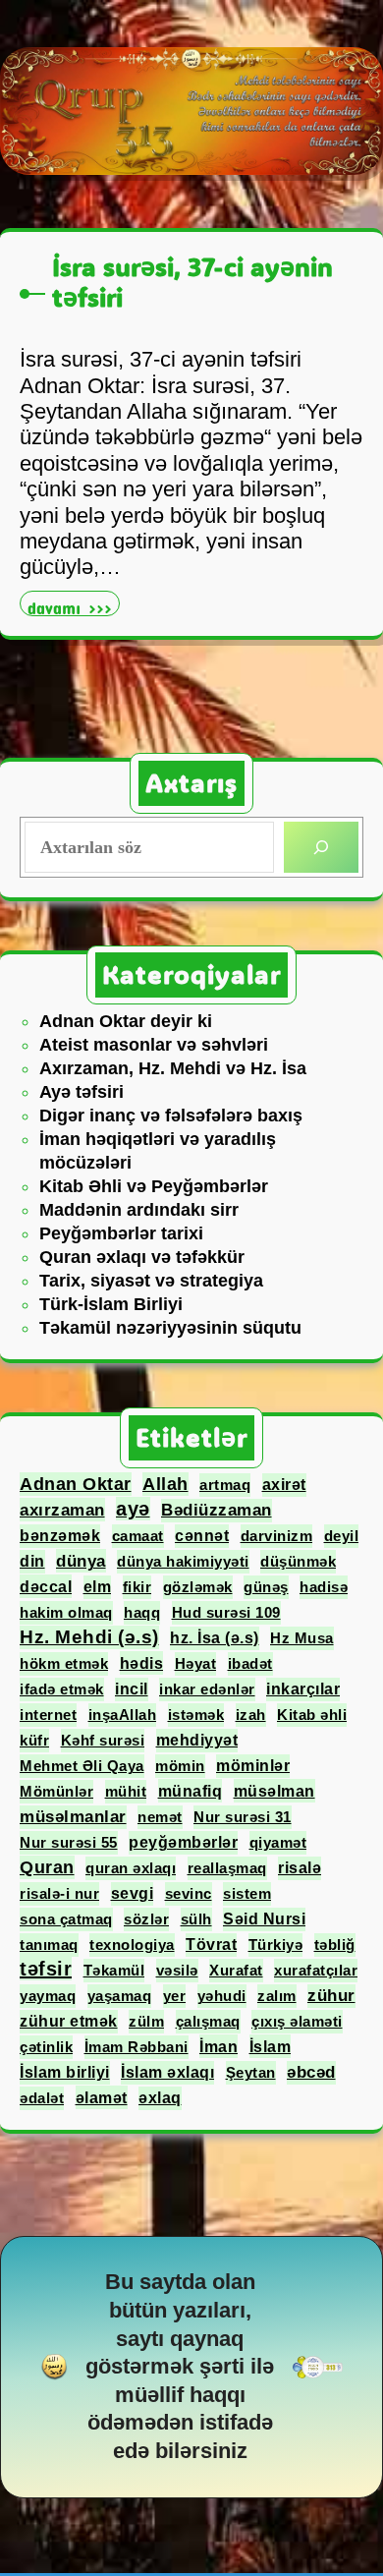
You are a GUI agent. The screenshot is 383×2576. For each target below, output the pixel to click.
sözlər (146, 1919)
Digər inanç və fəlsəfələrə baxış (171, 1116)
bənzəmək (60, 1536)
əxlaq (160, 2098)
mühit (126, 1791)
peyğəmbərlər (183, 1842)
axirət (284, 1485)
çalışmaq (208, 2021)
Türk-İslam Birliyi (111, 1304)
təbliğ (335, 1945)
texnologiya (132, 1945)
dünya (81, 1561)
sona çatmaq (66, 1919)
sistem (247, 1893)
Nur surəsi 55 (69, 1842)
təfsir (46, 1969)
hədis (142, 1663)
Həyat (196, 1663)
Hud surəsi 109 (226, 1612)
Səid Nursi (264, 1919)
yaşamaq (120, 1996)
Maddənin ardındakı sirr (139, 1210)
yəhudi (222, 1996)
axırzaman (62, 1510)
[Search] (321, 847)
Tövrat (211, 1945)
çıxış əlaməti (297, 2021)
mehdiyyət (197, 1740)
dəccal (46, 1586)
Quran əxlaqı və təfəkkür (142, 1257)
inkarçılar (303, 1689)
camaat (138, 1536)
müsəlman (274, 1791)
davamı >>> (74, 606)
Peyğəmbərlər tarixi (121, 1233)
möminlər (253, 1766)
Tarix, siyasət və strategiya (151, 1281)
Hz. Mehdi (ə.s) (89, 1637)
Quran (47, 1867)
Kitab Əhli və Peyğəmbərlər (154, 1186)
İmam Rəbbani (137, 2047)
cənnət (202, 1536)
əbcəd (311, 2072)
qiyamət (278, 1842)
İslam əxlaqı (167, 2072)
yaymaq (48, 1996)
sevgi (133, 1893)
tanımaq (49, 1945)
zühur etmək (69, 2021)
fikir (137, 1587)
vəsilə (177, 1970)
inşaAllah (123, 1715)
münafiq (191, 1791)
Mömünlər (56, 1791)
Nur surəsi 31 (243, 1817)
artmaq (225, 1485)
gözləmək (198, 1587)
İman (219, 2046)
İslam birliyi (65, 2072)
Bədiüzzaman (217, 1510)
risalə (300, 1868)
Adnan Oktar (76, 1484)
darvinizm (277, 1536)
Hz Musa (302, 1638)
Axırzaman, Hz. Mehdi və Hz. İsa (173, 1068)
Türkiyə (276, 1945)
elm (98, 1587)
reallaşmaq (227, 1868)
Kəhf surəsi (103, 1740)
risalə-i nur (59, 1893)
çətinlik (46, 2047)
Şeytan (251, 2072)
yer (175, 1996)
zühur (331, 1996)
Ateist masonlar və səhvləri (154, 1045)
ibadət (250, 1663)
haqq (142, 1612)
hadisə (324, 1587)
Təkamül (114, 1970)
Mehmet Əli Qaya (82, 1766)
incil (132, 1689)
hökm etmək (64, 1663)
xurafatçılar (316, 1970)
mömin (180, 1766)
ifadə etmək (62, 1689)
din (32, 1561)
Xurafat (236, 1970)
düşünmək (298, 1561)
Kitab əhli (312, 1715)
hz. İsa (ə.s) (215, 1638)
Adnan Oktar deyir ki (126, 1021)
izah (251, 1715)
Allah (165, 1484)
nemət (160, 1817)
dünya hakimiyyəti (183, 1561)
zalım (277, 1996)
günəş (266, 1587)
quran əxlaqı (131, 1868)
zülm (146, 2021)
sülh (196, 1919)
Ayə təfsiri (82, 1092)
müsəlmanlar (73, 1817)
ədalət (42, 2098)
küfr (34, 1740)
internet (48, 1715)
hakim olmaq (66, 1612)
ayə (133, 1509)
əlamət (102, 2097)
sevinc (189, 1893)
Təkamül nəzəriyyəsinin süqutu (170, 1328)
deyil (342, 1536)
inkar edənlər (207, 1689)
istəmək (196, 1715)
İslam (271, 2046)
